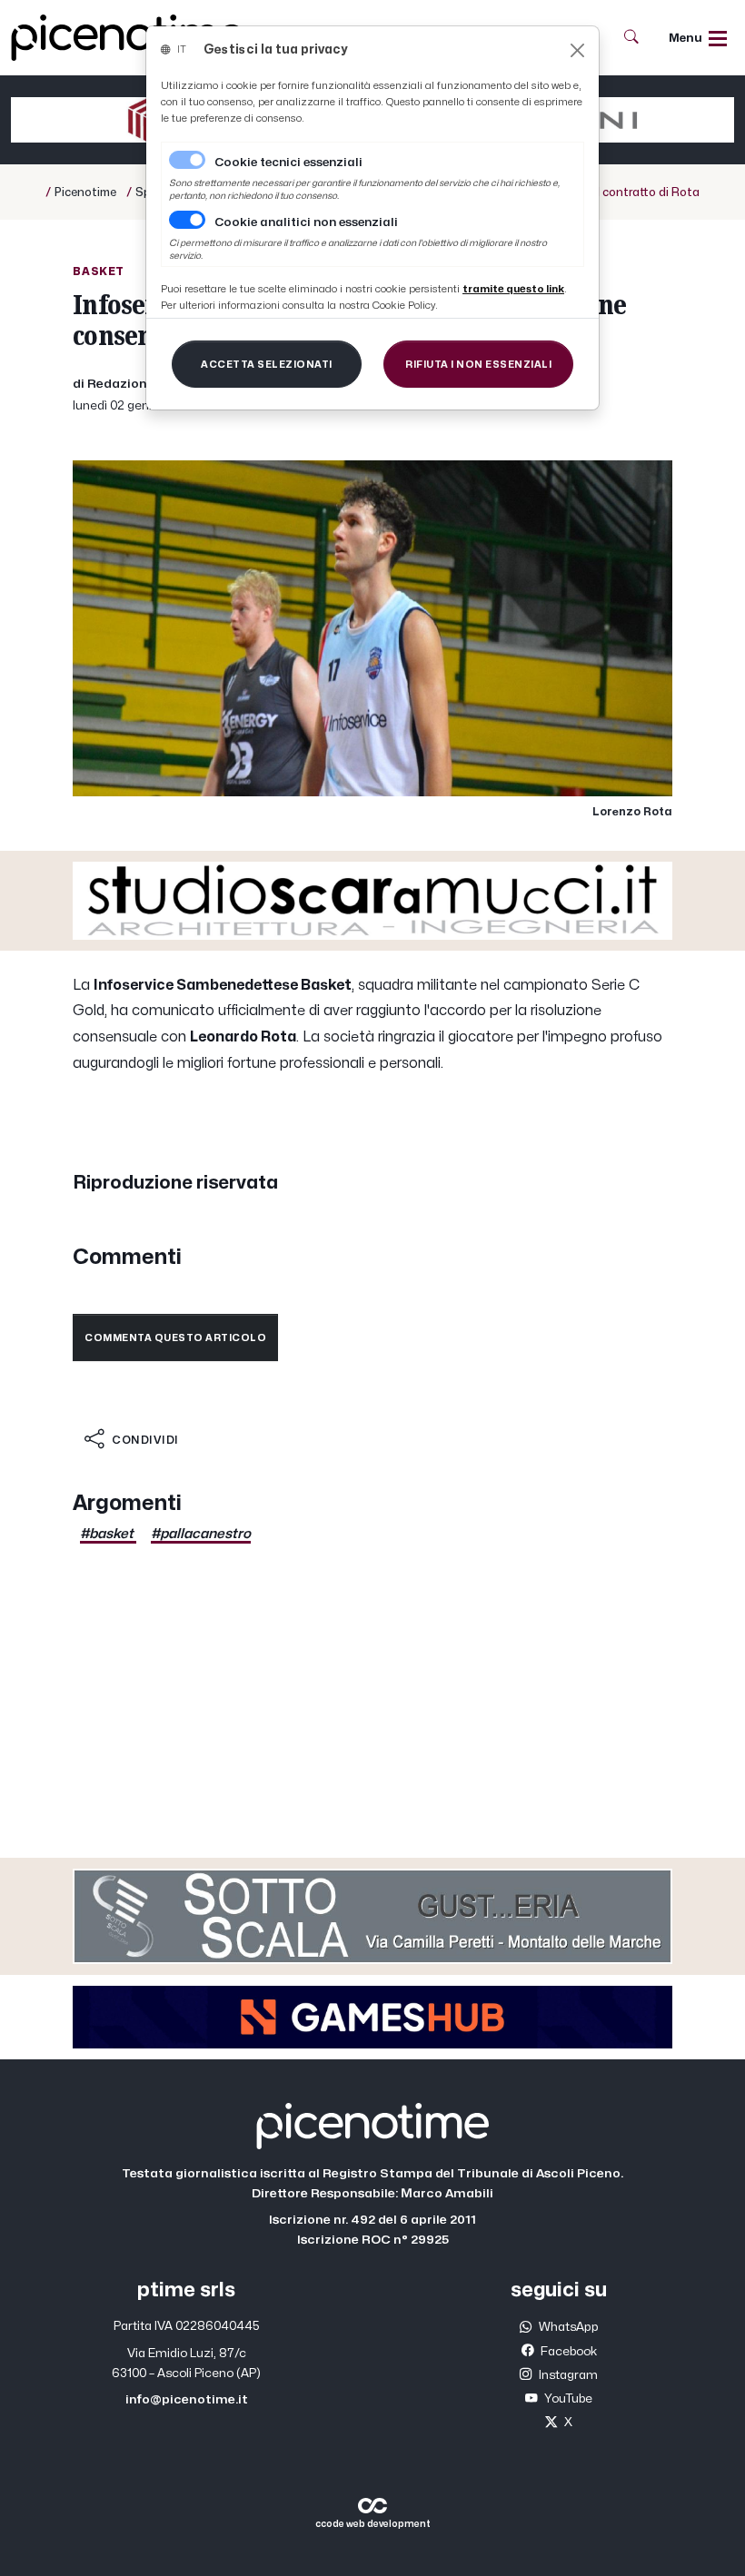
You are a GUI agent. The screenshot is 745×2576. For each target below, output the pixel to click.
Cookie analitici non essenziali (306, 222)
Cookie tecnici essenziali (288, 163)
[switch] (187, 220)
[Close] (577, 50)
